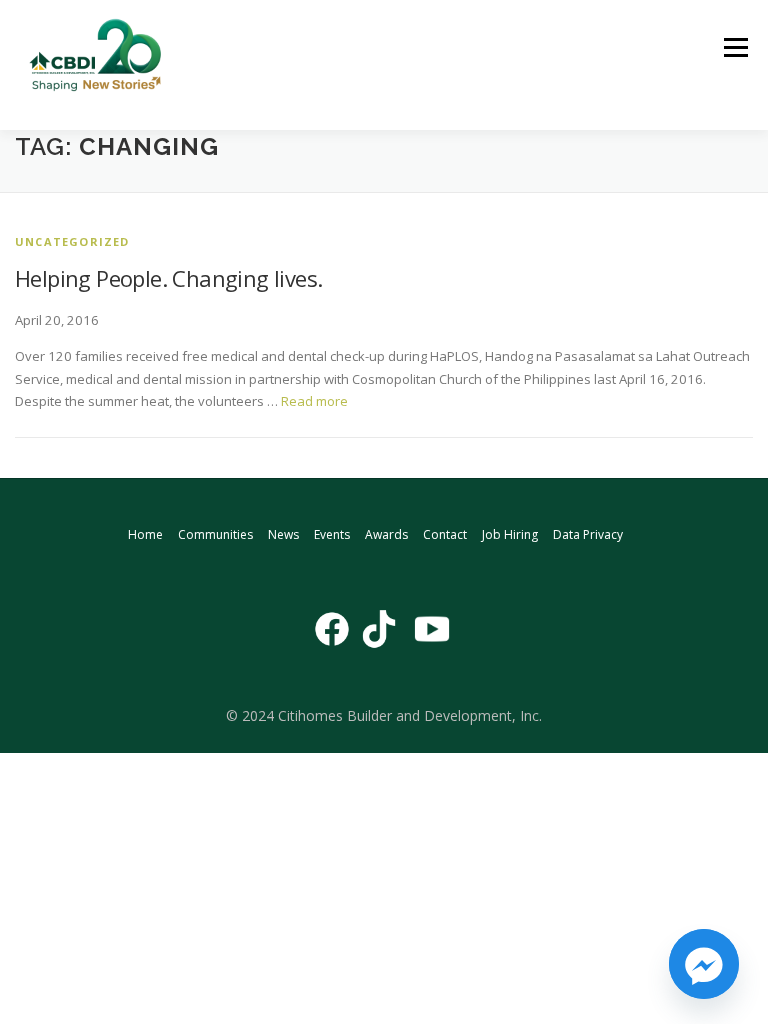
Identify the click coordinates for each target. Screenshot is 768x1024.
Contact (445, 534)
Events (332, 534)
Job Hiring (510, 534)
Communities (215, 534)
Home (145, 534)
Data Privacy (588, 534)
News (283, 534)
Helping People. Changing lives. (168, 278)
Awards (386, 534)
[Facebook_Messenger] (704, 964)
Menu (735, 47)
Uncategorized (72, 241)
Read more (314, 401)
